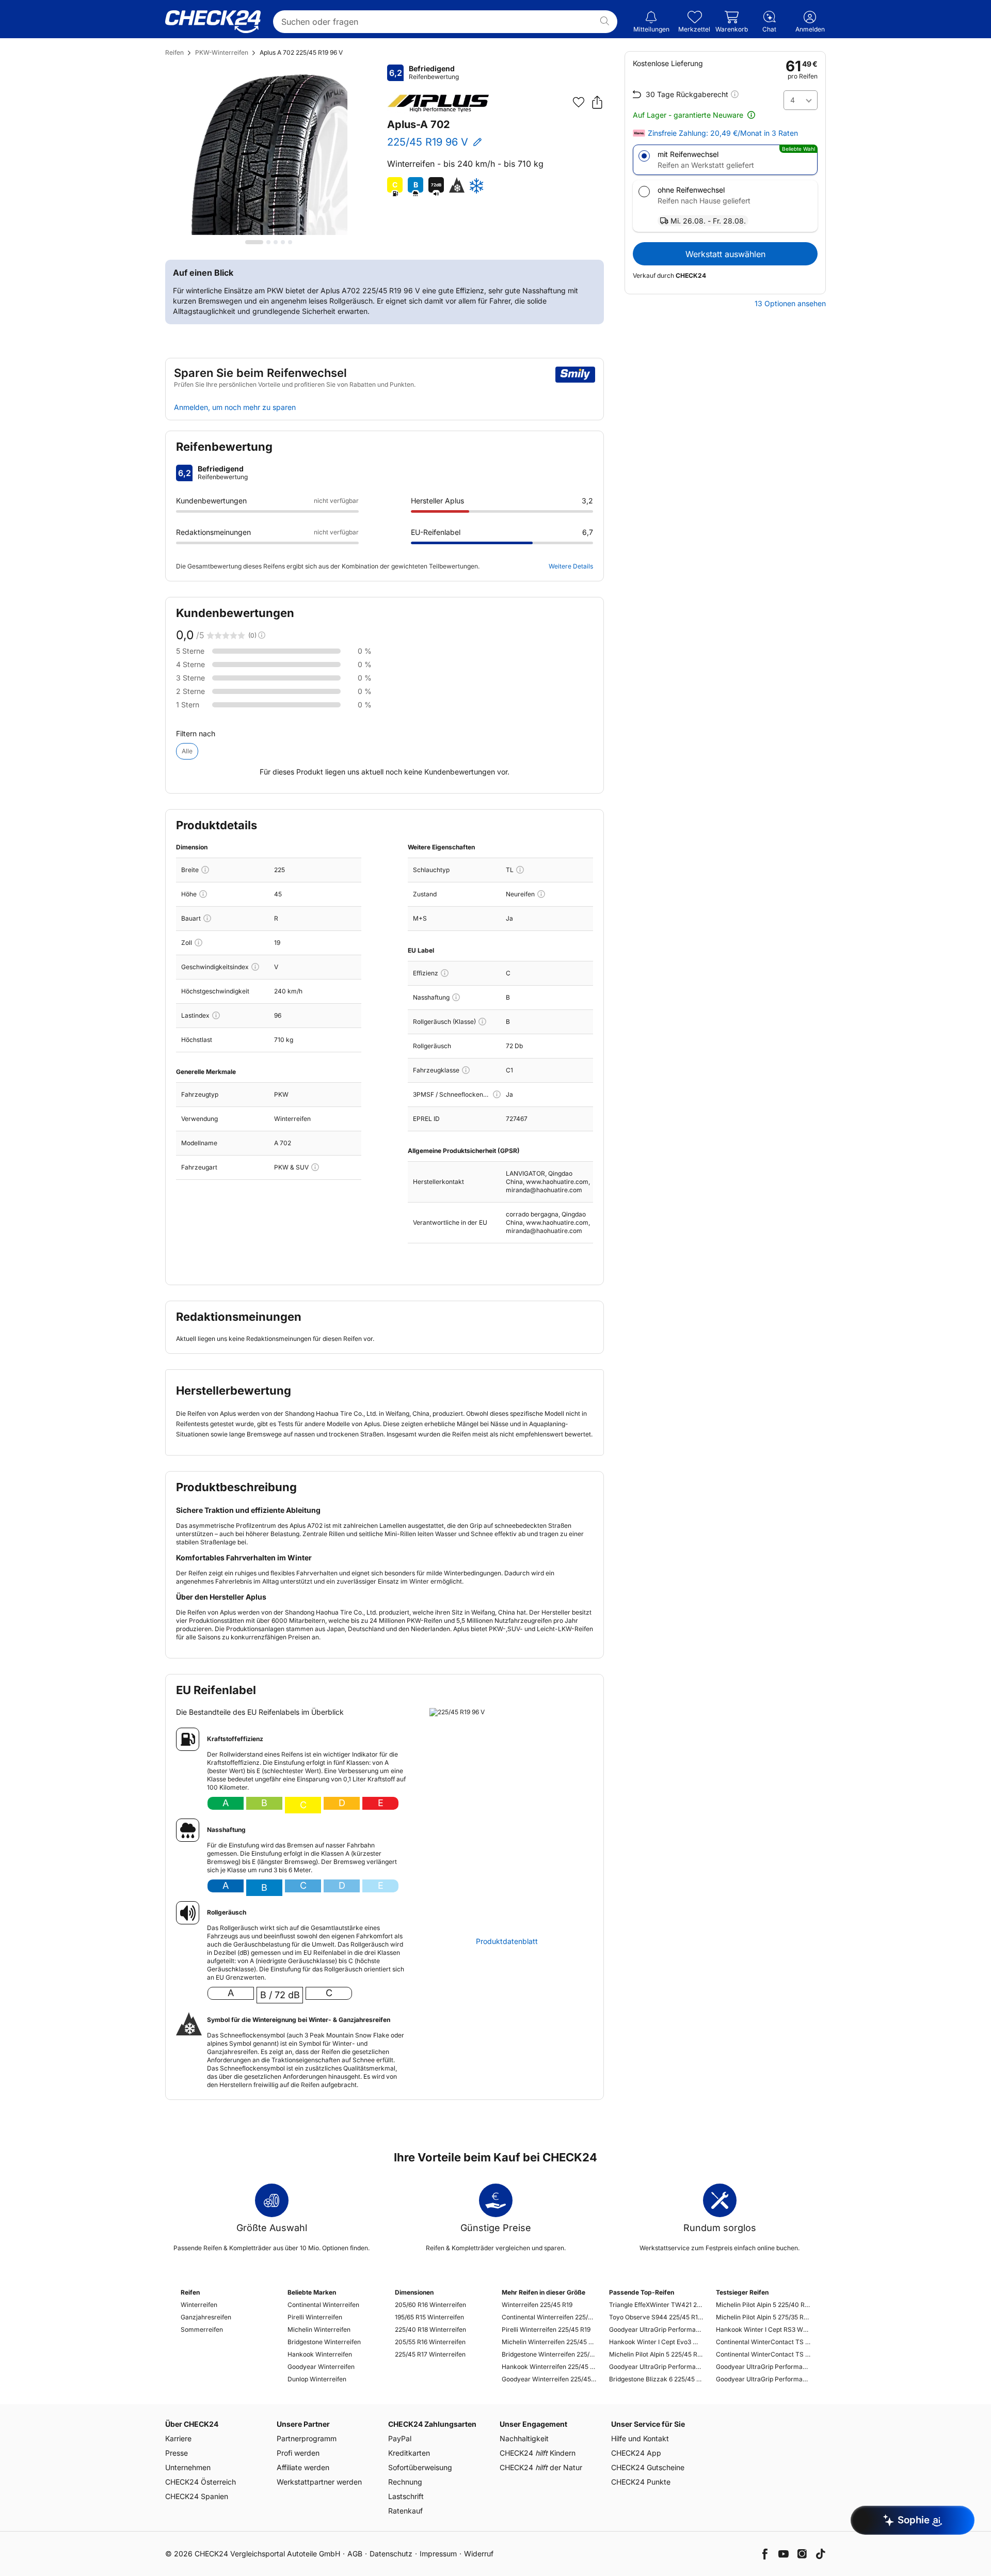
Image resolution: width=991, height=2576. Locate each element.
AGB (355, 2554)
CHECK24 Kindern (538, 2453)
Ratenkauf (405, 2511)
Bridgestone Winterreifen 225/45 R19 (549, 2354)
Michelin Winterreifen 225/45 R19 (549, 2342)
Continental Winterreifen (323, 2305)
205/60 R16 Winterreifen (430, 2305)
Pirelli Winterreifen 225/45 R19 (546, 2329)
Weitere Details (571, 566)
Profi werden (298, 2453)
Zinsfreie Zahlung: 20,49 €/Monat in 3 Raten (723, 133)
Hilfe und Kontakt (640, 2438)
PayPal (400, 2438)
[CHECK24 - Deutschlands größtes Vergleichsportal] (213, 22)
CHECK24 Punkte (641, 2482)
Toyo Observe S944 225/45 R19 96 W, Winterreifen (656, 2317)
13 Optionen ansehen (790, 304)
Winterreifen (199, 2305)
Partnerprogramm (307, 2438)
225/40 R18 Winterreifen (430, 2329)
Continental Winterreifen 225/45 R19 (549, 2317)
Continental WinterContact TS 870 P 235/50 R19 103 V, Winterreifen (763, 2354)
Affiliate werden (303, 2467)
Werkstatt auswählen (725, 254)
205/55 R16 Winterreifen (430, 2342)
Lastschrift (406, 2496)
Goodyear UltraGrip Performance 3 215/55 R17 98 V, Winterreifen (763, 2367)
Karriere (178, 2438)
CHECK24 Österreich (201, 2482)
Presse (177, 2453)
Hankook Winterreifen (320, 2354)
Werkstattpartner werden (319, 2482)
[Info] (205, 870)
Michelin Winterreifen (319, 2329)
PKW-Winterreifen (222, 52)
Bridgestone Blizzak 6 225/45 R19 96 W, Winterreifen (656, 2379)
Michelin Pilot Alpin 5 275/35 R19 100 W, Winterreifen (763, 2317)
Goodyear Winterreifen (321, 2367)
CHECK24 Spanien (197, 2496)
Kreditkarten (409, 2453)
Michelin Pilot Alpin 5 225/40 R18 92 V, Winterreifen (763, 2305)
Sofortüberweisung (420, 2467)
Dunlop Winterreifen (317, 2379)
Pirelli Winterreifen (315, 2317)
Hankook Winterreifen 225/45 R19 (549, 2367)
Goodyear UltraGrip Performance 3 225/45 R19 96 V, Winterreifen (656, 2329)
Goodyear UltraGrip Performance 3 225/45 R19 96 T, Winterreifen (656, 2367)
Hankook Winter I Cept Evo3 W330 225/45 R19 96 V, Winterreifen (656, 2342)
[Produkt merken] (579, 102)
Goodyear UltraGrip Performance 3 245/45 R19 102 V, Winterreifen (763, 2379)
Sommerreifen (202, 2329)
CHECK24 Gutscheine (648, 2467)
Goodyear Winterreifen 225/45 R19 (549, 2379)
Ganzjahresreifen (206, 2317)
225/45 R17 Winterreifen (430, 2354)
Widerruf (479, 2554)
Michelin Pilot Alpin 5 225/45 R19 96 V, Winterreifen (656, 2354)
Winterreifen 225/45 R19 (537, 2305)
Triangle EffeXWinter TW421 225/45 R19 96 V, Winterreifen (656, 2305)
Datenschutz (391, 2554)
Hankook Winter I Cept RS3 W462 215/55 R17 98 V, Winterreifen (763, 2329)
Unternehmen (188, 2467)
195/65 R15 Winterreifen (429, 2317)
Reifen (174, 52)
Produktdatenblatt (507, 1941)
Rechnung (405, 2482)
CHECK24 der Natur (541, 2467)
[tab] (254, 242)
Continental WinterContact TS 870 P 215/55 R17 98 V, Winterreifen (763, 2342)
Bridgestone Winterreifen (324, 2342)
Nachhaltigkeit (524, 2438)
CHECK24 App (636, 2453)
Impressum (438, 2554)
